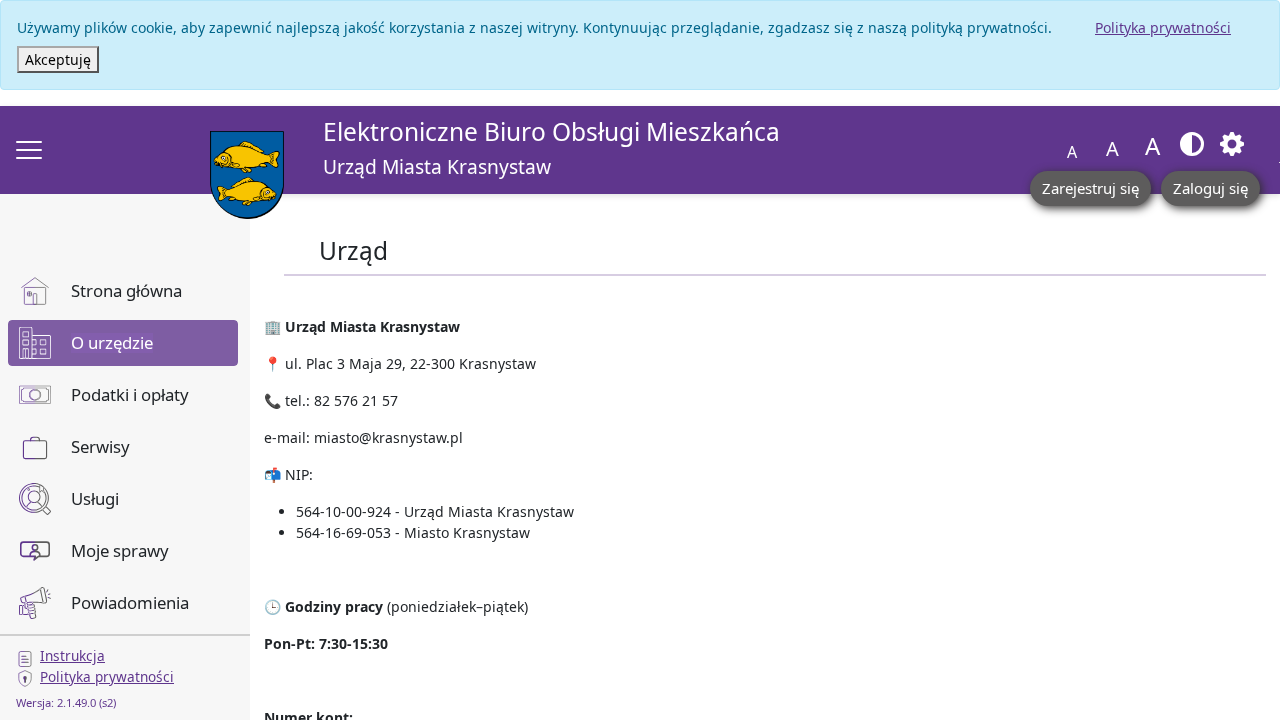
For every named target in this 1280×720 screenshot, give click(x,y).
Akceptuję (58, 59)
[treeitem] (123, 291)
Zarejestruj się (1090, 188)
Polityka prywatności (1163, 27)
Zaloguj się (1210, 188)
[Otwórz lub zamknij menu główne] (29, 150)
